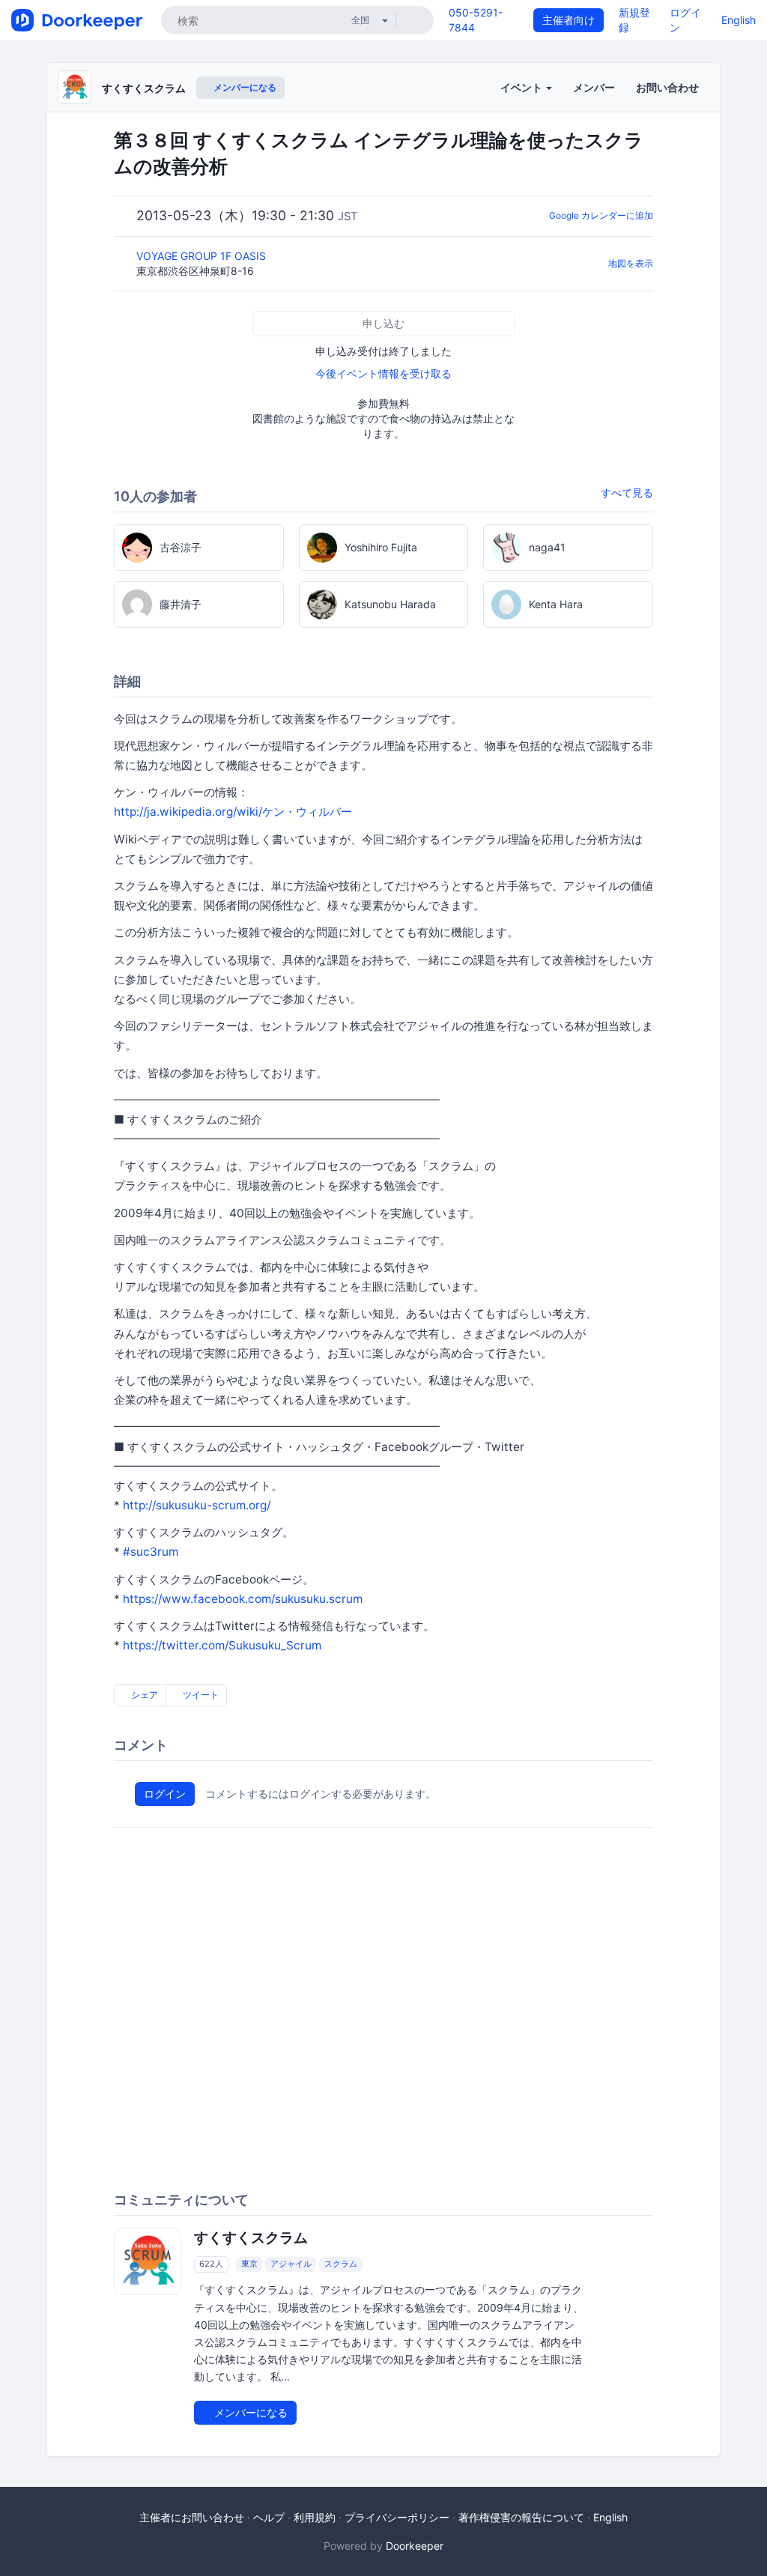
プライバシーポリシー (397, 2517)
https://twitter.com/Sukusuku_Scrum (222, 1645)
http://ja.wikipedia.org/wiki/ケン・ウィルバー (233, 812)
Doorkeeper (415, 2546)
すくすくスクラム (144, 88)
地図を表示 (631, 263)
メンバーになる (244, 87)
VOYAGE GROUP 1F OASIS (203, 256)
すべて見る (627, 493)
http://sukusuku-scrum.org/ (197, 1505)
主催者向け (569, 20)
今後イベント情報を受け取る (383, 373)
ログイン (165, 1794)
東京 (249, 2264)
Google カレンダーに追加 (601, 215)
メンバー (594, 87)
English (739, 20)
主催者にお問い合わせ (192, 2517)
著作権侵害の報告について (521, 2517)
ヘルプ (269, 2517)
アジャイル (291, 2264)
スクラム (341, 2264)
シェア (143, 1695)
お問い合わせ (667, 87)
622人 (211, 2264)
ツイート (200, 1695)
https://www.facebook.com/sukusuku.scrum (243, 1599)
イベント (522, 87)
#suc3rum (151, 1552)
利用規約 (315, 2517)
